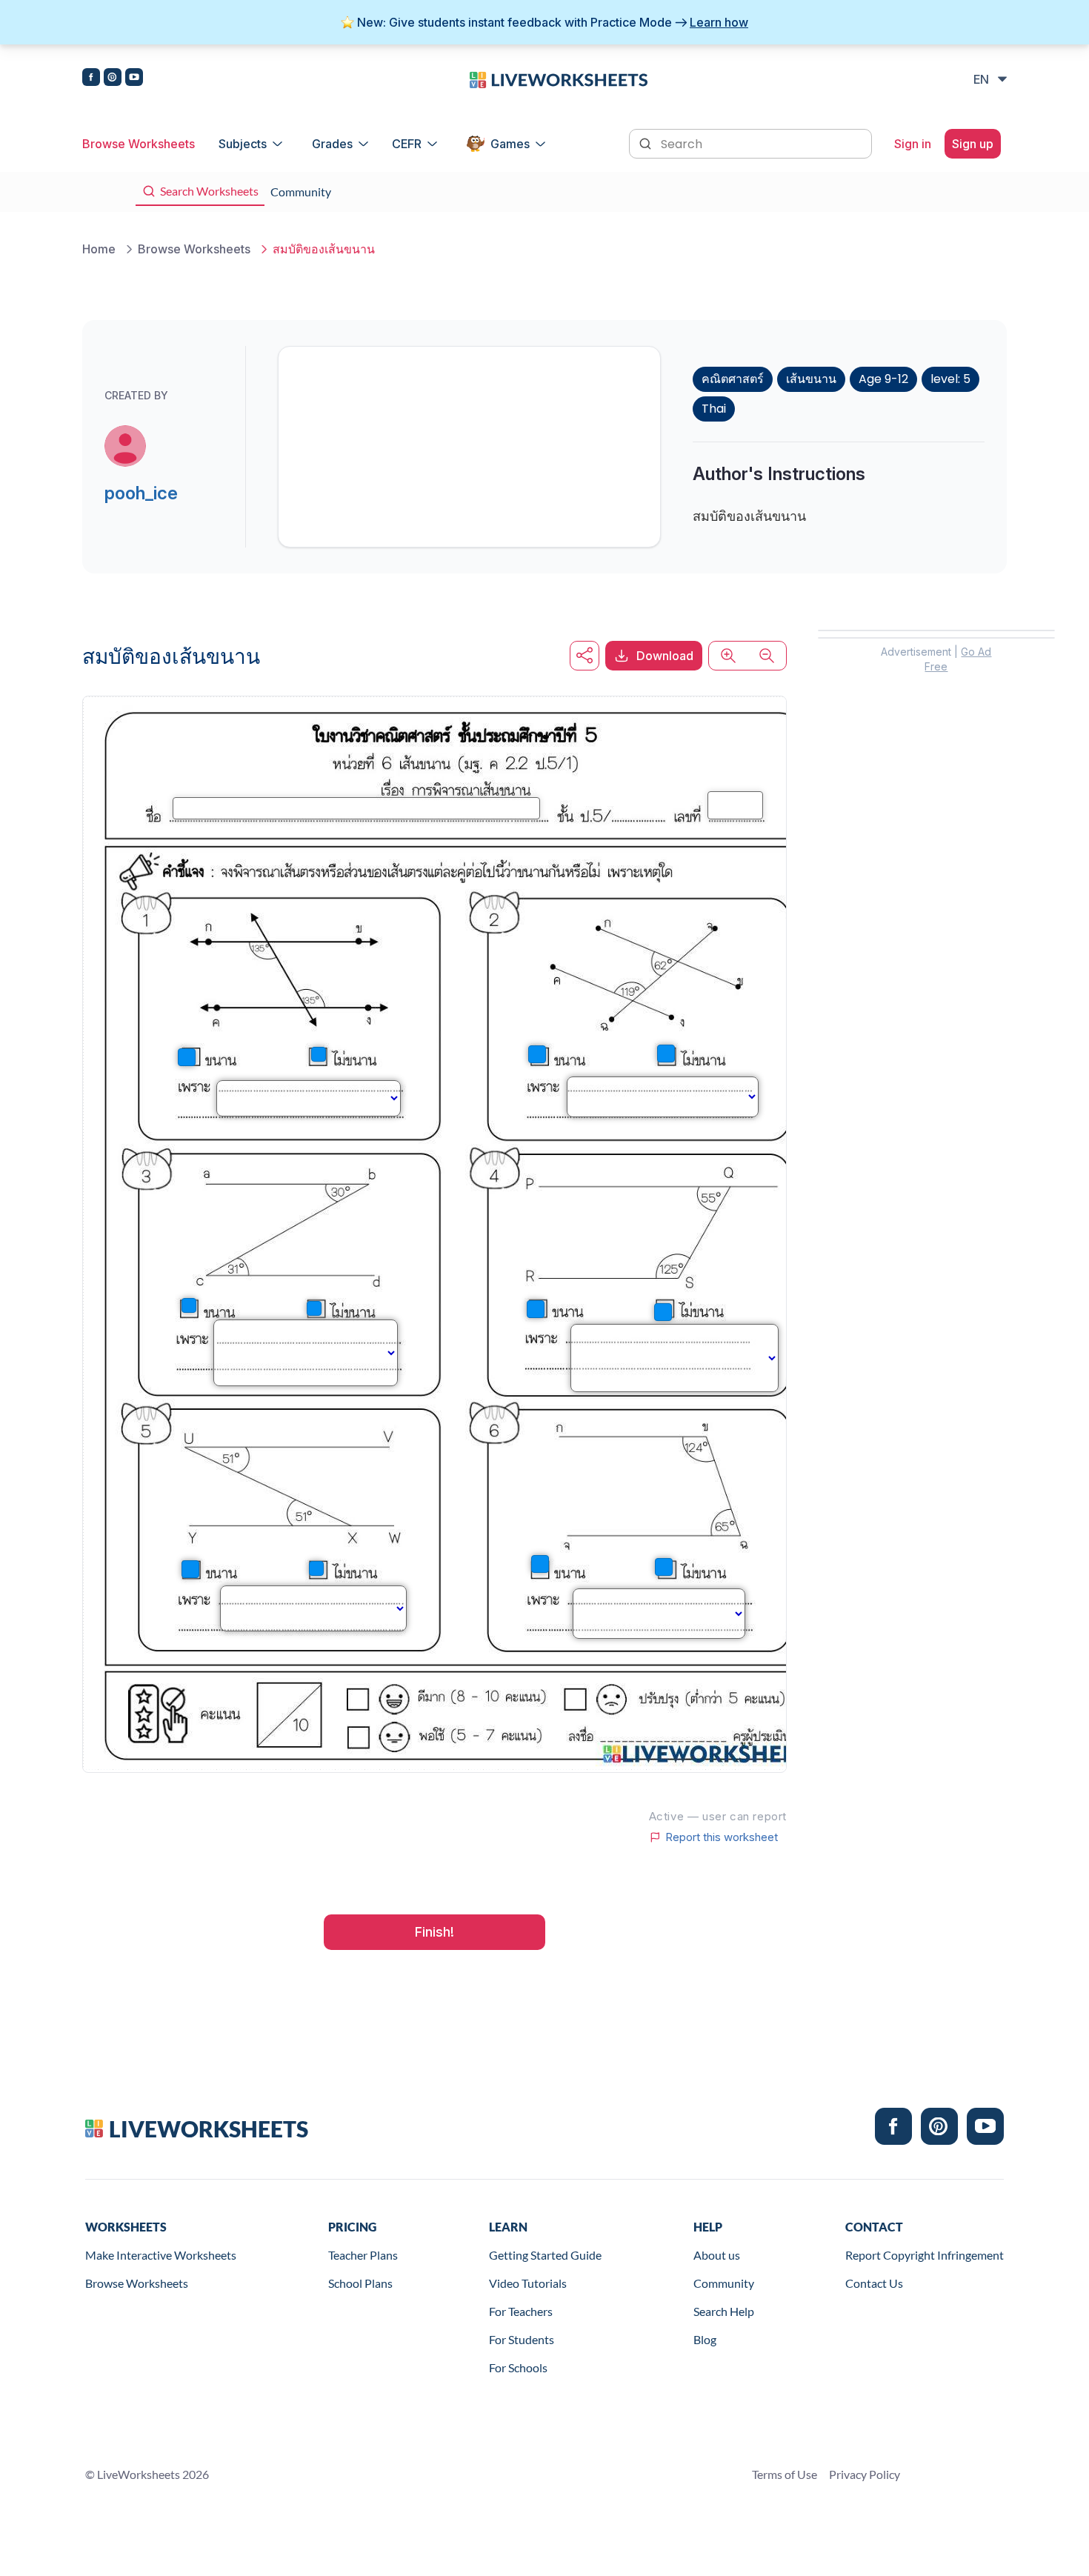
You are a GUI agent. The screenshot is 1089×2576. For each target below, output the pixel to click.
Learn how (719, 22)
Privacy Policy (865, 2474)
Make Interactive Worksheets (161, 2255)
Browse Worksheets (139, 144)
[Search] (647, 142)
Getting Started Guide (545, 2255)
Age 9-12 (883, 379)
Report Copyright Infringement (925, 2255)
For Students (522, 2339)
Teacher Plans (363, 2255)
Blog (705, 2339)
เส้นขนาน (811, 379)
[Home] (559, 79)
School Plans (360, 2283)
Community (724, 2283)
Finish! (434, 1932)
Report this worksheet (722, 1837)
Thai (714, 409)
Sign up (973, 144)
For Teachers (521, 2311)
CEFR (407, 144)
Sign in (913, 144)
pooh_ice (141, 493)
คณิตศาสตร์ (733, 379)
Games (510, 144)
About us (717, 2255)
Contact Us (874, 2283)
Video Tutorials (528, 2283)
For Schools (518, 2367)
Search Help (724, 2311)
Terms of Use (785, 2474)
